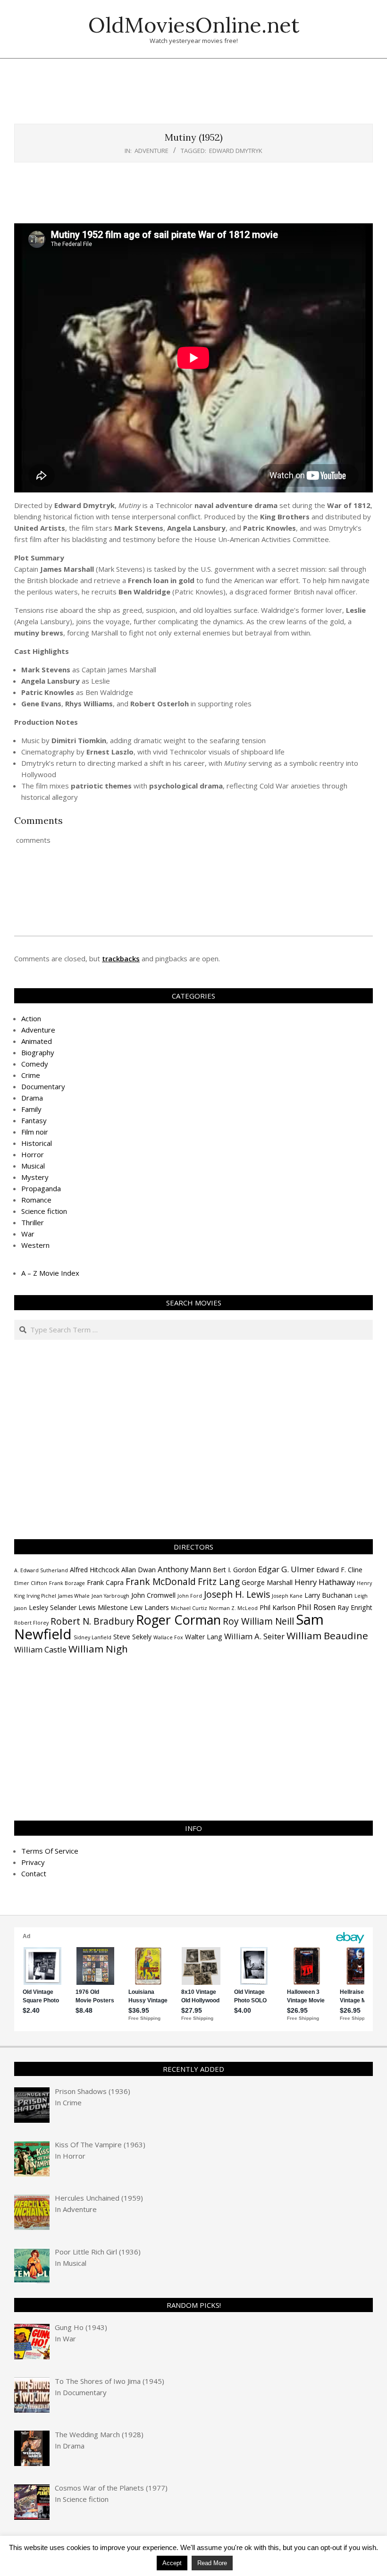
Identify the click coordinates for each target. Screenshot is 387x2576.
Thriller (33, 1222)
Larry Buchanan (328, 1595)
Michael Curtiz (189, 1608)
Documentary (43, 1086)
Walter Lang (204, 1637)
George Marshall (267, 1582)
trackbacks (121, 958)
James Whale (74, 1596)
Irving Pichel (41, 1596)
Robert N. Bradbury (92, 1621)
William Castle (40, 1649)
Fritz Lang (219, 1582)
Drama (32, 1098)
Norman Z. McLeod (233, 1608)
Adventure (151, 151)
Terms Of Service (50, 1851)
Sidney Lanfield (93, 1637)
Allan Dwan (139, 1570)
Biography (38, 1052)
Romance (36, 1200)
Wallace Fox (168, 1637)
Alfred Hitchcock (95, 1570)
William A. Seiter (254, 1636)
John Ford (190, 1596)
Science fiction (44, 1211)
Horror (33, 1154)
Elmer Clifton (31, 1583)
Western (35, 1245)
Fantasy (34, 1120)
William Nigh (98, 1649)
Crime (31, 1075)
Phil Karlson (278, 1607)
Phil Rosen (316, 1607)
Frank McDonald (161, 1582)
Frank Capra (105, 1582)
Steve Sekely (132, 1637)
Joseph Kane (287, 1596)
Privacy (33, 1862)
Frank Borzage (67, 1583)
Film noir (35, 1132)
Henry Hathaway (325, 1582)
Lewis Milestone (103, 1607)
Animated (37, 1041)
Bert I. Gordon (235, 1570)
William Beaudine (327, 1635)
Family (31, 1109)
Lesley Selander (53, 1607)
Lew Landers (149, 1607)
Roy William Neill (258, 1621)
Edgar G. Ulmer (286, 1569)
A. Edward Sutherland (41, 1570)
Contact (34, 1873)
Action (31, 1018)
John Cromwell (153, 1595)
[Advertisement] (193, 96)
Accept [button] (172, 2563)
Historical (37, 1143)
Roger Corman (178, 1620)
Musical (33, 1166)
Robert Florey (31, 1623)
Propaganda (41, 1188)
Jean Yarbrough (110, 1596)
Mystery (35, 1177)
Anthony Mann (184, 1569)
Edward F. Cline (339, 1570)
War (28, 1234)
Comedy (35, 1064)
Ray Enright (355, 1607)
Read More (212, 2563)
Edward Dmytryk (236, 151)
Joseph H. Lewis (237, 1594)
